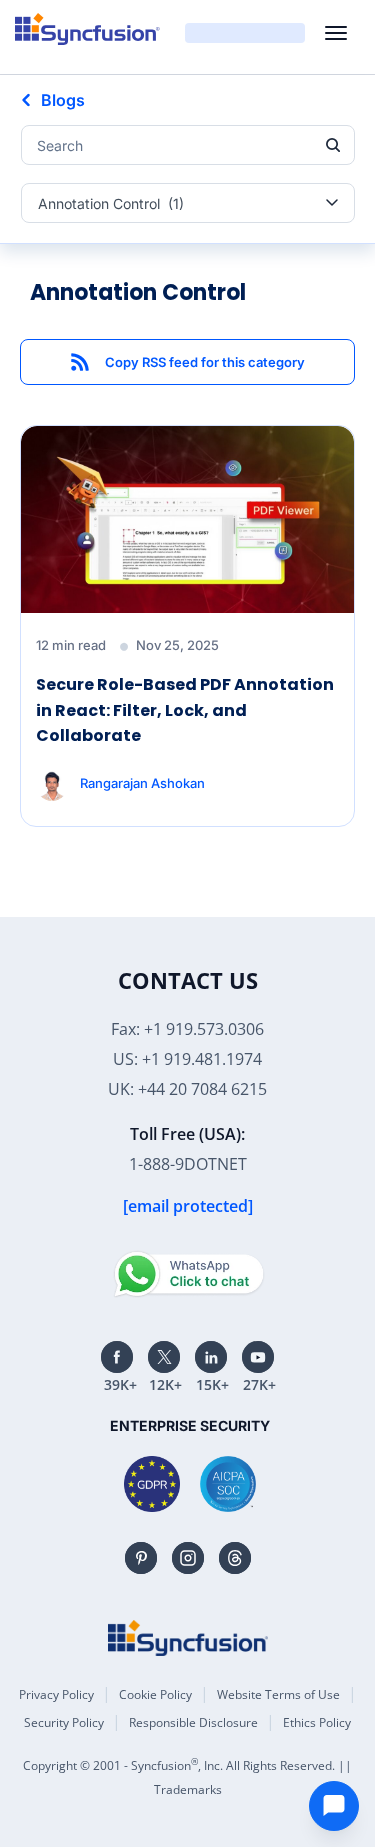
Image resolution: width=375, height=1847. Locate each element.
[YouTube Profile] (258, 1357)
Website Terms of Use (278, 1694)
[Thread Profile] (235, 1558)
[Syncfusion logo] (87, 29)
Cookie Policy (155, 1694)
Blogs (63, 100)
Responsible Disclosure (193, 1722)
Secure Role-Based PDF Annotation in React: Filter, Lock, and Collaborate (185, 710)
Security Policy (64, 1722)
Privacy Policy (56, 1694)
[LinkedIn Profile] (211, 1357)
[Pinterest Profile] (141, 1558)
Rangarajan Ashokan (142, 782)
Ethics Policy (317, 1722)
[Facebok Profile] (117, 1357)
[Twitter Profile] (164, 1357)
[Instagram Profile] (188, 1558)
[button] (187, 362)
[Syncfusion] (188, 1638)
